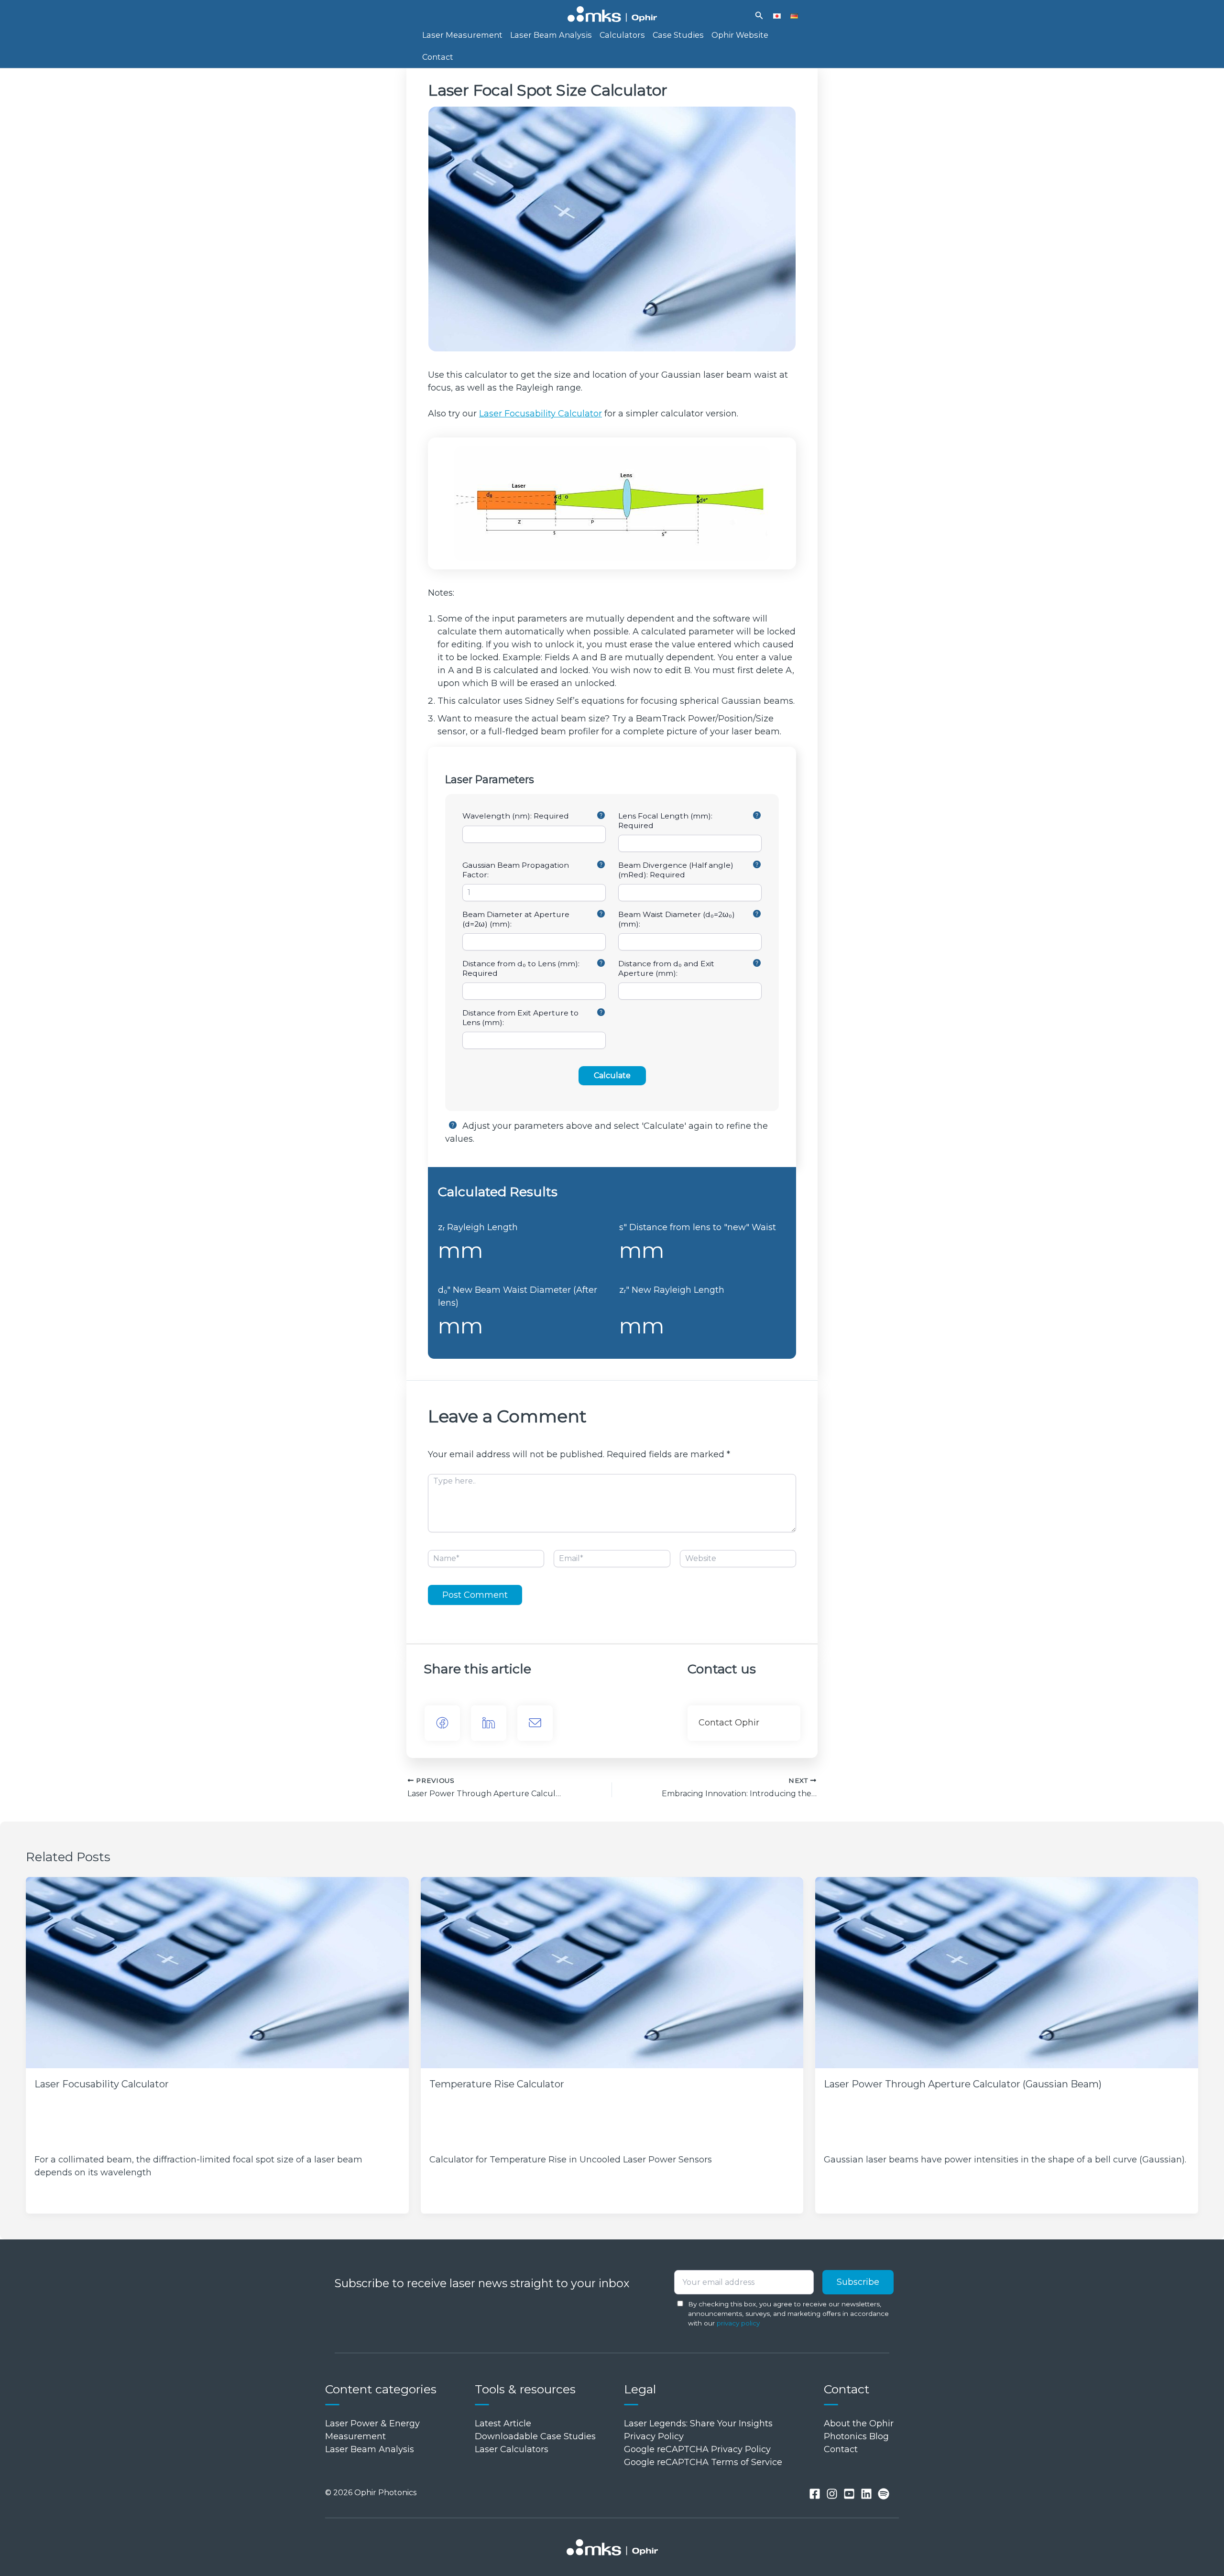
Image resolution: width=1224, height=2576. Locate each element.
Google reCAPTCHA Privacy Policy (697, 2449)
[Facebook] (442, 1723)
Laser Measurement (462, 35)
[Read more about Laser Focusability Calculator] (217, 1973)
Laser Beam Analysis (551, 35)
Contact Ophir (729, 1723)
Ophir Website (740, 35)
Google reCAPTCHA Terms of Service (703, 2462)
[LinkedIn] (489, 1723)
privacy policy (738, 2323)
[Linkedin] (866, 2494)
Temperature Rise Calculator (497, 2084)
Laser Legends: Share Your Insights (698, 2423)
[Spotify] (884, 2494)
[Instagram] (832, 2494)
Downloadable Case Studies (535, 2436)
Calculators (622, 35)
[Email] (535, 1723)
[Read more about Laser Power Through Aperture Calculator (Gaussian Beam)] (1007, 1973)
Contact (438, 57)
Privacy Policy (654, 2436)
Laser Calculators (512, 2449)
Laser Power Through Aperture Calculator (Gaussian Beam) (963, 2084)
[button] (759, 16)
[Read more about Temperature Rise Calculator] (612, 1973)
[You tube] (849, 2494)
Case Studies (678, 35)
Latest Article (503, 2423)
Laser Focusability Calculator (541, 414)
